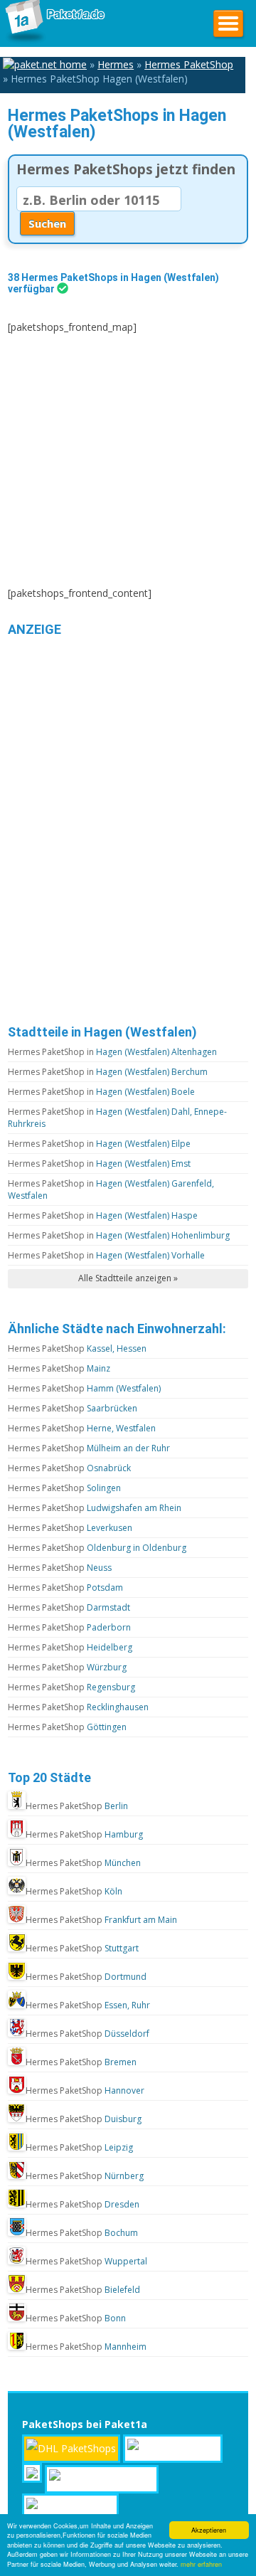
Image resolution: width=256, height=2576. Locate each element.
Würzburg (67, 1667)
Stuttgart (82, 1948)
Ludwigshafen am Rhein (95, 1508)
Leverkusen (70, 1528)
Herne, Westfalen (82, 1428)
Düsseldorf (87, 2034)
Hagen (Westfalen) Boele (101, 1092)
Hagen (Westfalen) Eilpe (99, 1144)
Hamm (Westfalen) (84, 1388)
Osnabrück (69, 1468)
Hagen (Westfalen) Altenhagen (112, 1052)
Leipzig (79, 2147)
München (83, 1863)
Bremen (81, 2062)
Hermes (116, 64)
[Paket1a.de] (53, 42)
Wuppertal (86, 2261)
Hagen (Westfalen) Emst (99, 1164)
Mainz (59, 1368)
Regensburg (71, 1687)
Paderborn (69, 1627)
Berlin (77, 1806)
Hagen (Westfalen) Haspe (103, 1215)
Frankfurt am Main (101, 1920)
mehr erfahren (201, 2564)
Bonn (76, 2318)
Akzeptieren (209, 2530)
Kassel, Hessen (77, 1348)
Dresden (82, 2204)
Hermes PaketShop (189, 64)
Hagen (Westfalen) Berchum (108, 1072)
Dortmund (86, 1977)
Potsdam (65, 1588)
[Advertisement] (128, 460)
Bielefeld (83, 2290)
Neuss (60, 1568)
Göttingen (67, 1727)
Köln (74, 1891)
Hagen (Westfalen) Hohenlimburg (119, 1235)
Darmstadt (69, 1607)
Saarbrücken (73, 1408)
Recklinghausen (78, 1707)
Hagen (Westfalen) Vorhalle (106, 1255)
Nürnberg (85, 2176)
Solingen (64, 1488)
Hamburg (84, 1834)
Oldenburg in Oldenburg (97, 1548)
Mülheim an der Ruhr (89, 1448)
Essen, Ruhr (88, 2005)
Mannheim (86, 2347)
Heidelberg (70, 1647)
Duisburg (84, 2119)
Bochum (82, 2233)
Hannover (85, 2090)
